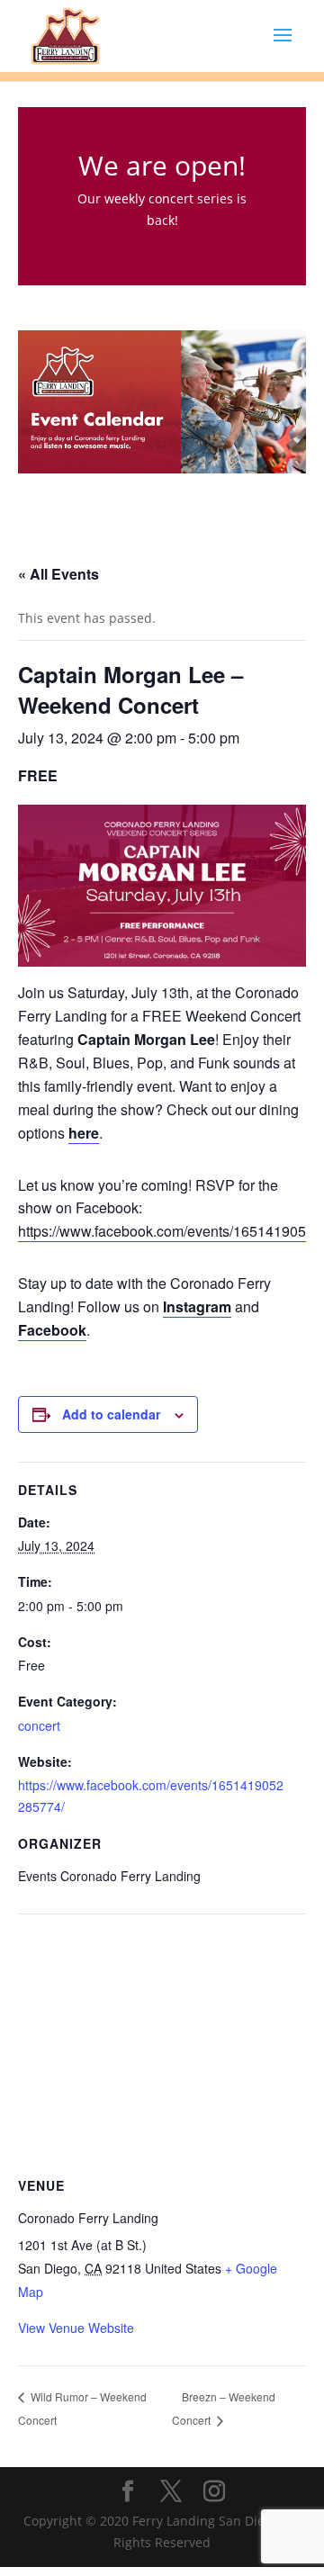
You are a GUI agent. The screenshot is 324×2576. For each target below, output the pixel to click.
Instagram (197, 1306)
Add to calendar (111, 1414)
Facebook (52, 1330)
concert (39, 1725)
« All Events (58, 574)
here (84, 1133)
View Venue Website (76, 2328)
